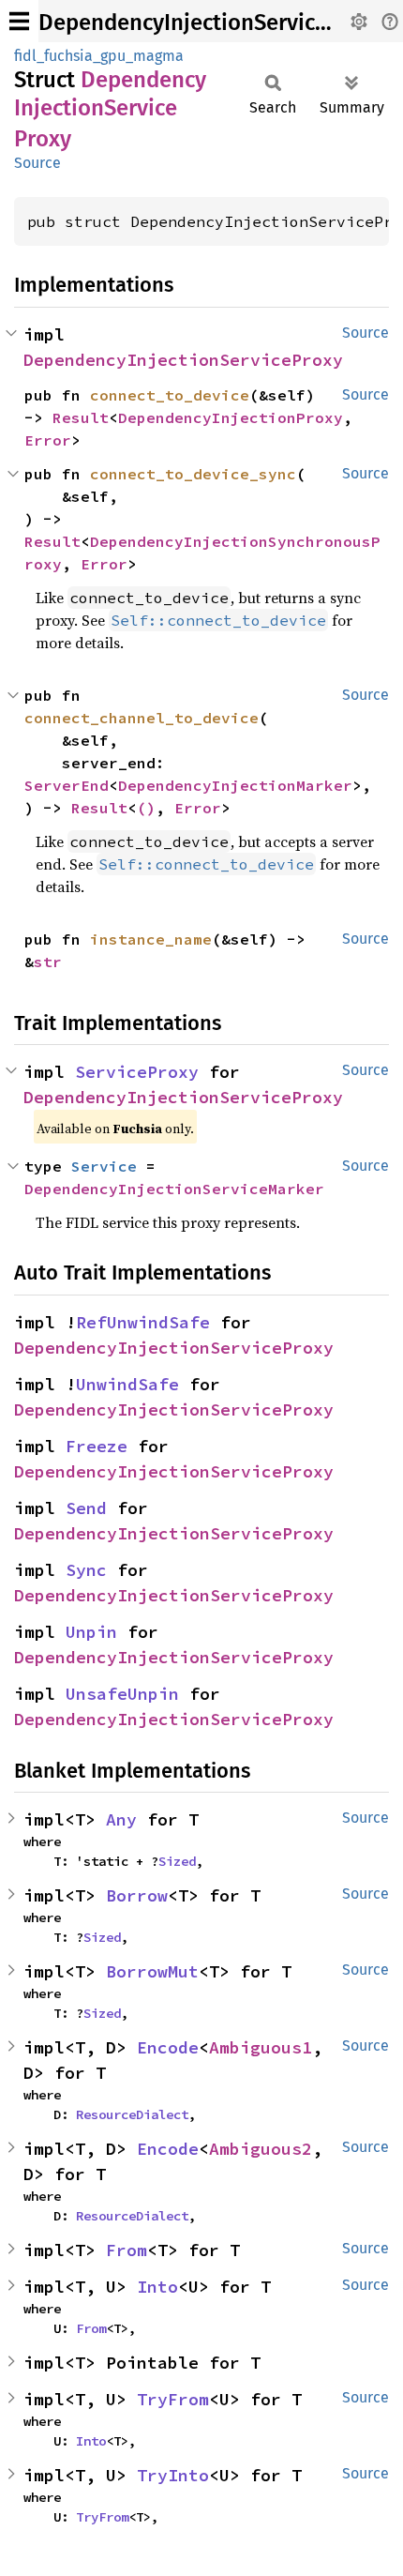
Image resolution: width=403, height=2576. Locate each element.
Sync (86, 1570)
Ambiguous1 (261, 2047)
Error (48, 440)
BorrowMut (152, 1971)
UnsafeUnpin (122, 1694)
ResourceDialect (132, 2114)
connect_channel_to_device (142, 718)
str (48, 962)
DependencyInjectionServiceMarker (174, 1189)
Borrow (137, 1895)
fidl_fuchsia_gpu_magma (99, 56)
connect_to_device (170, 395)
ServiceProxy (137, 1072)
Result (81, 417)
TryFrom (173, 2399)
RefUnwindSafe (143, 1322)
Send (86, 1508)
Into (157, 2287)
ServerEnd (67, 785)
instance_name (151, 939)
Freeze (97, 1446)
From (127, 2250)
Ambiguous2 (261, 2149)
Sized (177, 1861)
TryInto (173, 2475)
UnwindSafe (127, 1384)
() (146, 808)
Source (37, 163)
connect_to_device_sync (193, 474)
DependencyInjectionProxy (231, 417)
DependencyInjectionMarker (235, 785)
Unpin (91, 1632)
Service (104, 1166)
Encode (168, 2047)
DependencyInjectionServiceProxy (211, 23)
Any (121, 1819)
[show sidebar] (19, 21)
